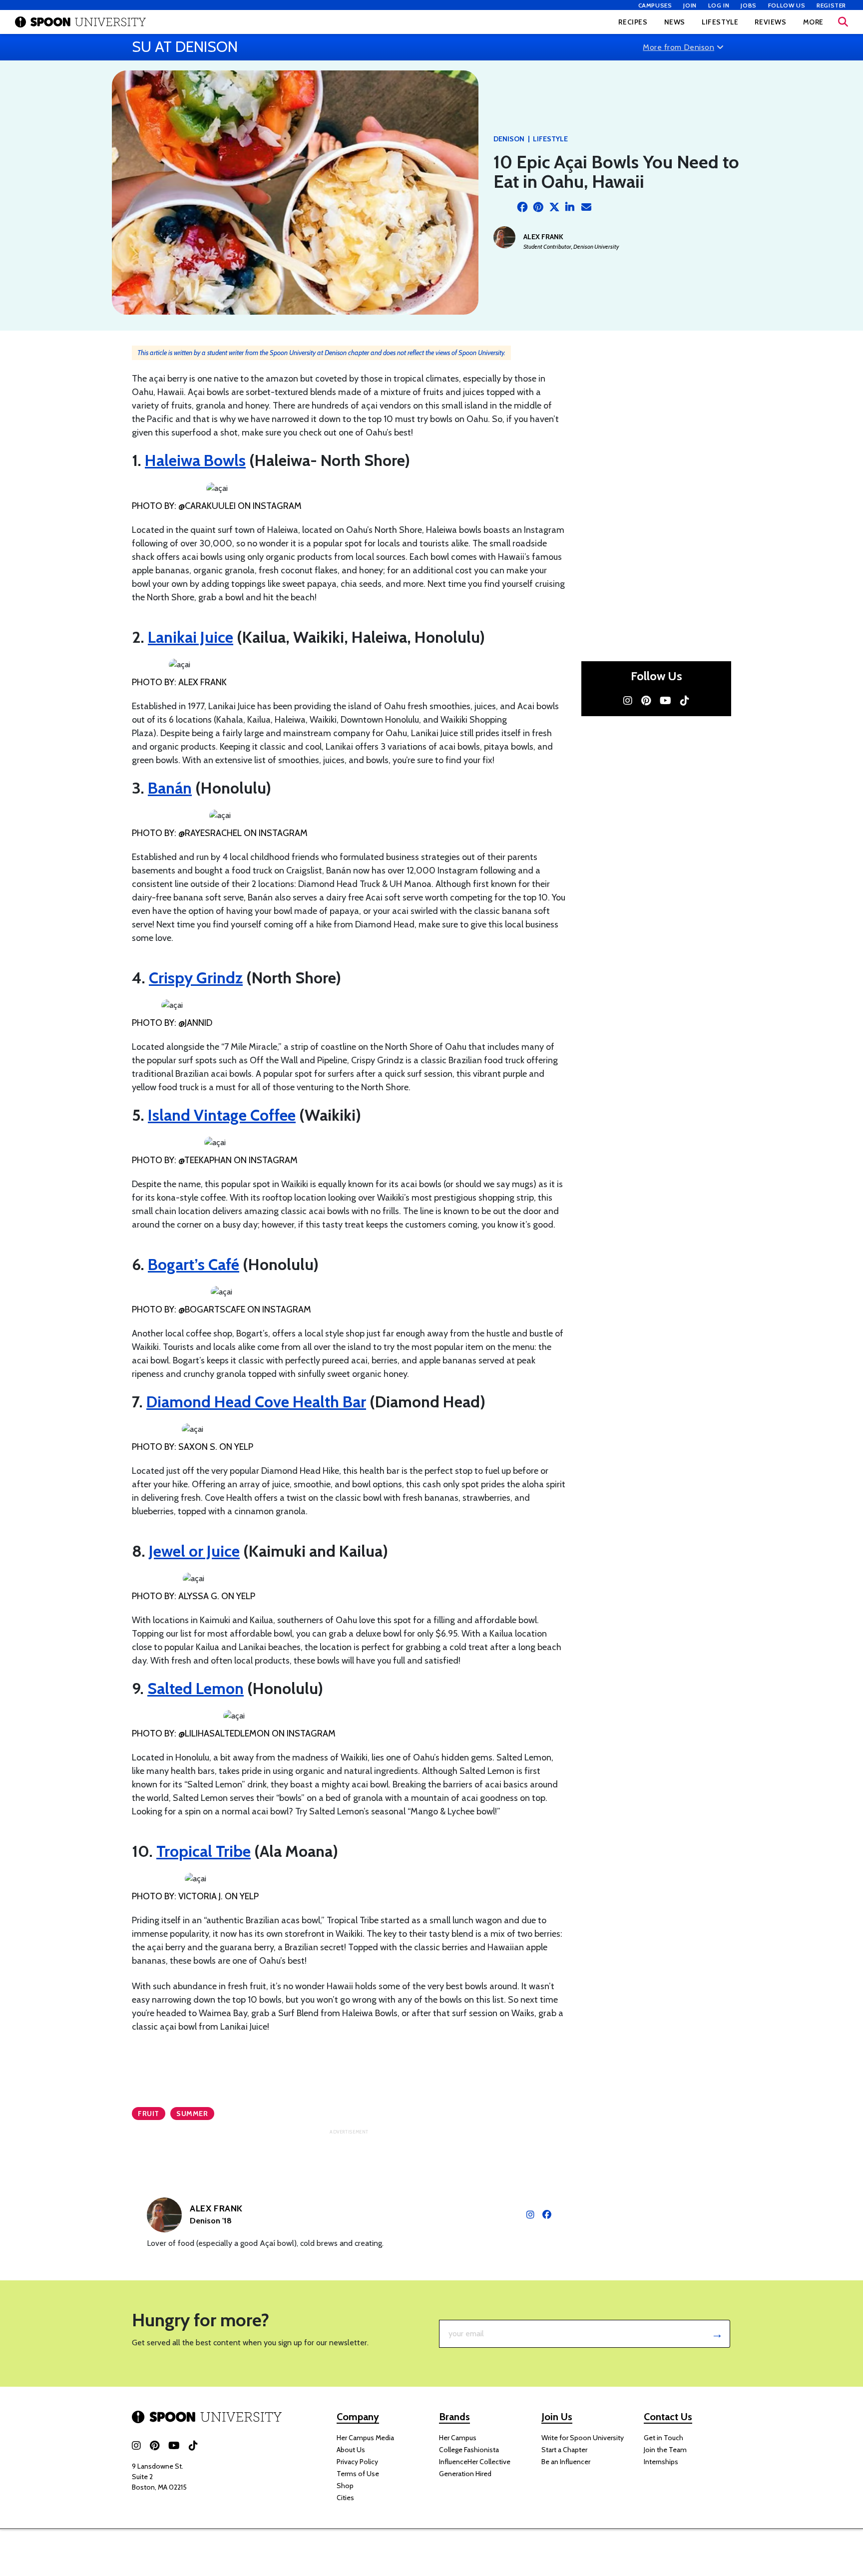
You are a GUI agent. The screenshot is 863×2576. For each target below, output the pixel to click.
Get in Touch (663, 2438)
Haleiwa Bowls (195, 460)
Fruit (149, 2114)
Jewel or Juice (194, 1551)
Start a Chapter (564, 2450)
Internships (661, 2462)
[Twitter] (554, 207)
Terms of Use (358, 2474)
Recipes (633, 22)
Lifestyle (720, 22)
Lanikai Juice (191, 637)
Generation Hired (465, 2474)
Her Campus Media (365, 2438)
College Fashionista (469, 2450)
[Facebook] (522, 207)
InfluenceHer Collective (475, 2462)
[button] (843, 22)
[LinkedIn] (570, 207)
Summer (192, 2114)
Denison (509, 139)
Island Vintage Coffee (222, 1115)
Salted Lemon (196, 1688)
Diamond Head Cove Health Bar (256, 1402)
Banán (170, 788)
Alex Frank (543, 237)
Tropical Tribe (204, 1851)
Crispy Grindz (196, 978)
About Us (351, 2450)
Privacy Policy (357, 2462)
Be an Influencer (566, 2462)
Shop (345, 2486)
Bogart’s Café (194, 1264)
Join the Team (665, 2450)
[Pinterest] (538, 207)
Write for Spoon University (583, 2438)
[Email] (586, 207)
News (675, 22)
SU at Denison (185, 47)
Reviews (770, 22)
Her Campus (458, 2438)
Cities (345, 2498)
